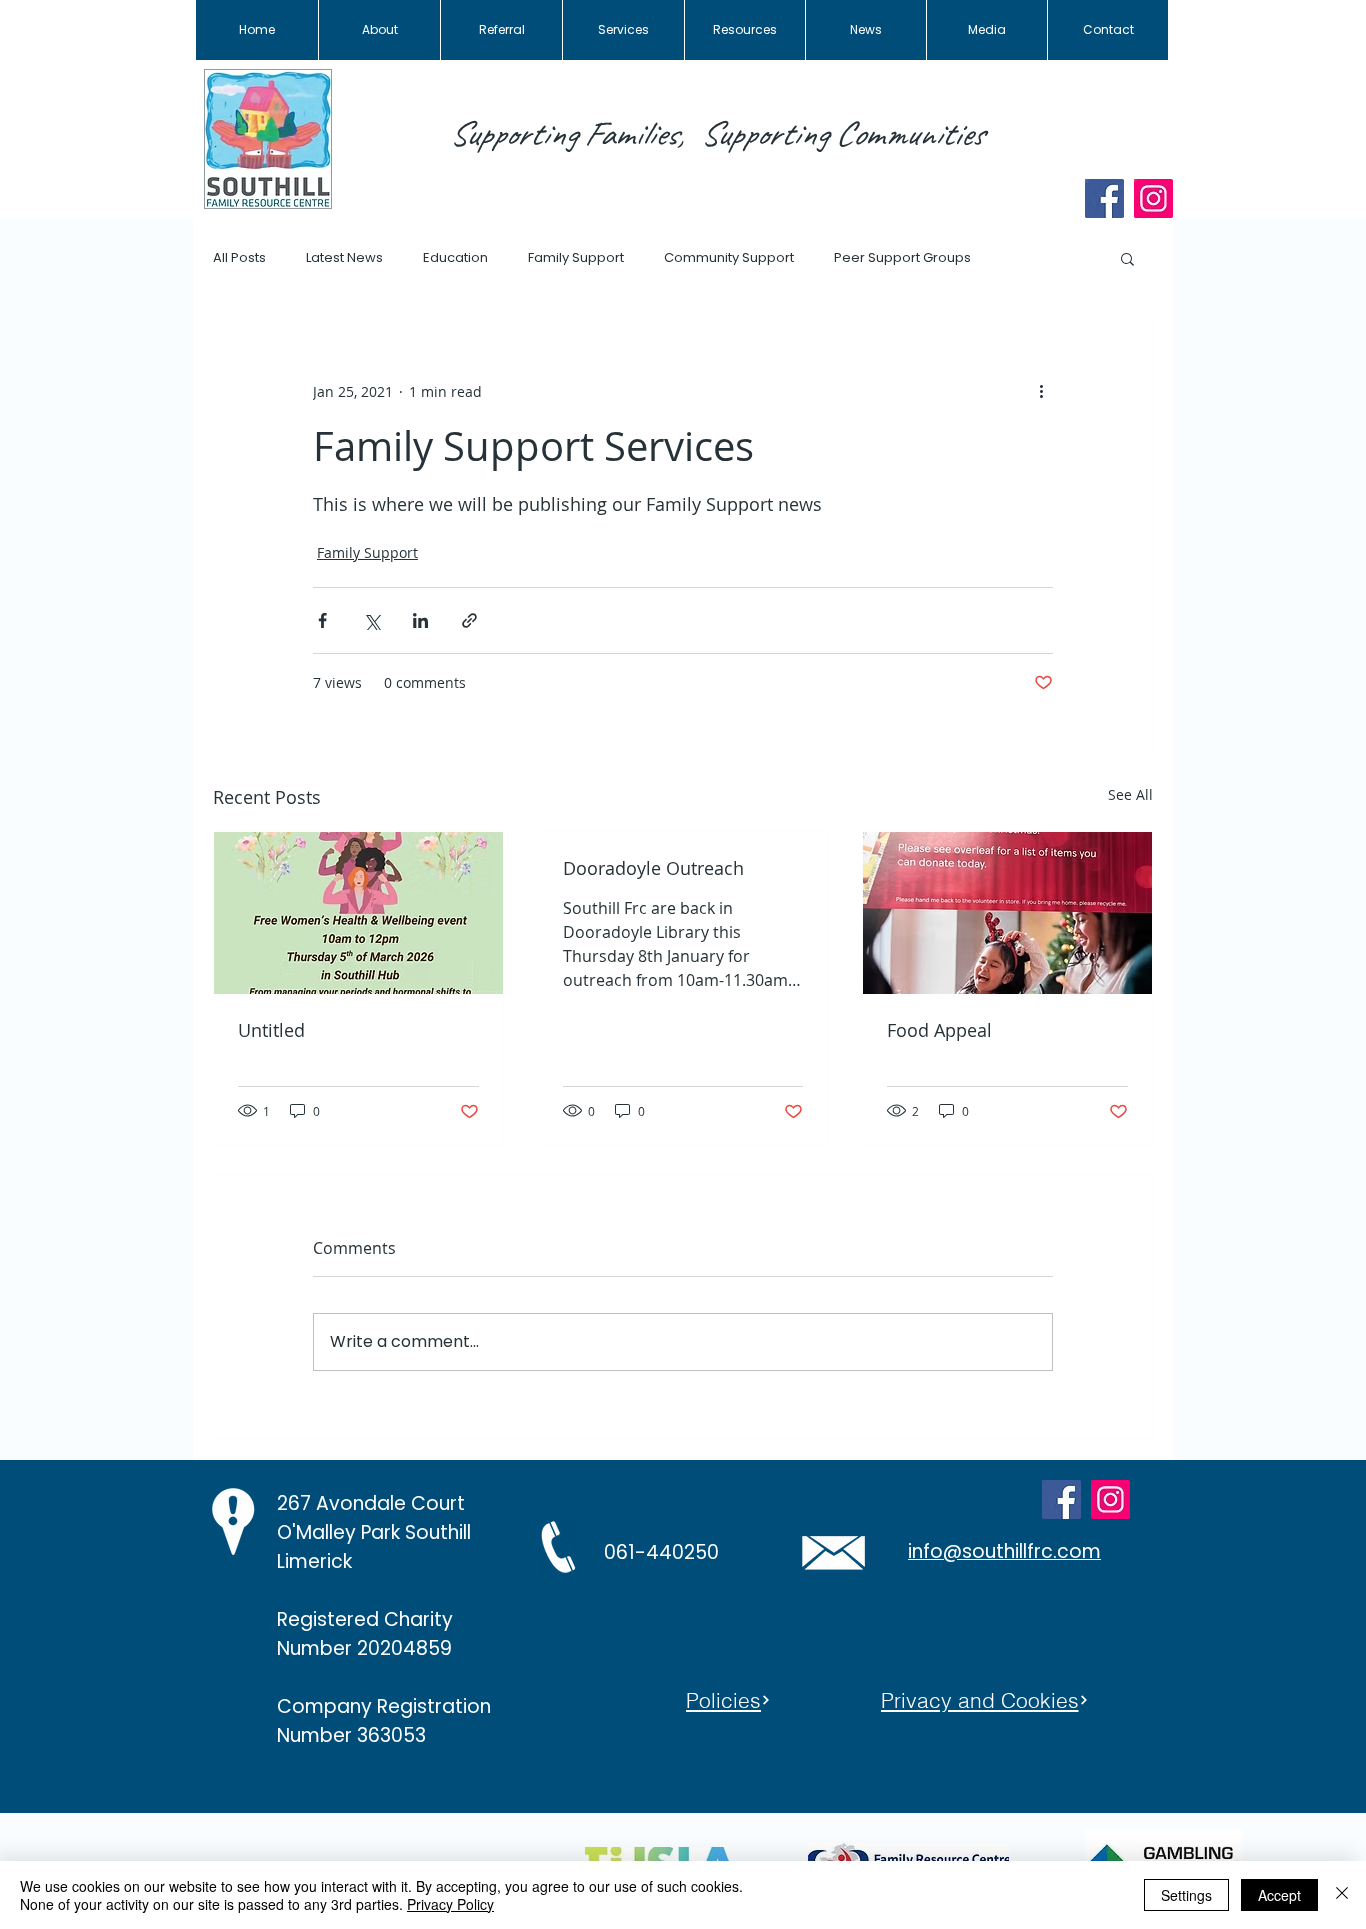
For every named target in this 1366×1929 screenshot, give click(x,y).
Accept (1279, 1895)
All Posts (239, 258)
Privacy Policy (450, 1904)
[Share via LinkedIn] (420, 620)
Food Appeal (939, 1030)
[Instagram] (1153, 198)
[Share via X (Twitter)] (371, 620)
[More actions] (1041, 391)
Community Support (729, 258)
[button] (1127, 258)
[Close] (1342, 1895)
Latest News (344, 258)
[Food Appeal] (1007, 913)
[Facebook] (1104, 198)
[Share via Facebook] (322, 620)
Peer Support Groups (902, 258)
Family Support (576, 258)
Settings (1186, 1895)
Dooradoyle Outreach (653, 868)
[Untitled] (358, 913)
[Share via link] (469, 620)
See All (1130, 794)
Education (455, 258)
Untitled (271, 1030)
